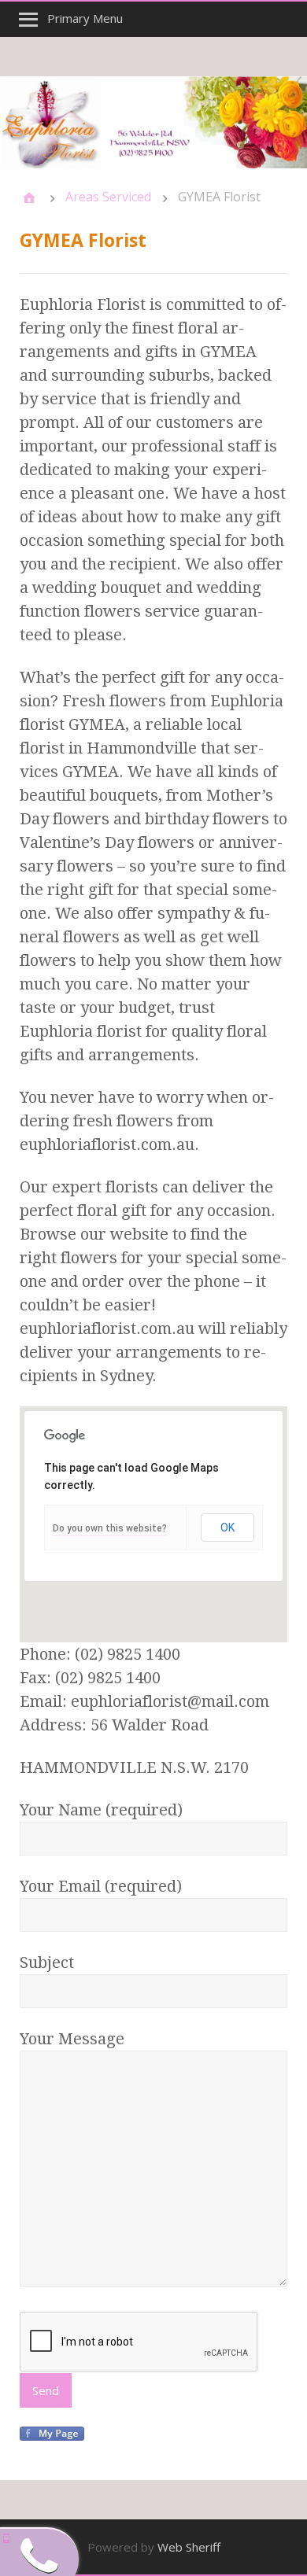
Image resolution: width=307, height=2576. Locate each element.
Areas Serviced (108, 197)
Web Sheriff (189, 2547)
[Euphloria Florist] (153, 122)
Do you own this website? (110, 1528)
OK (227, 1528)
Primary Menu (85, 18)
